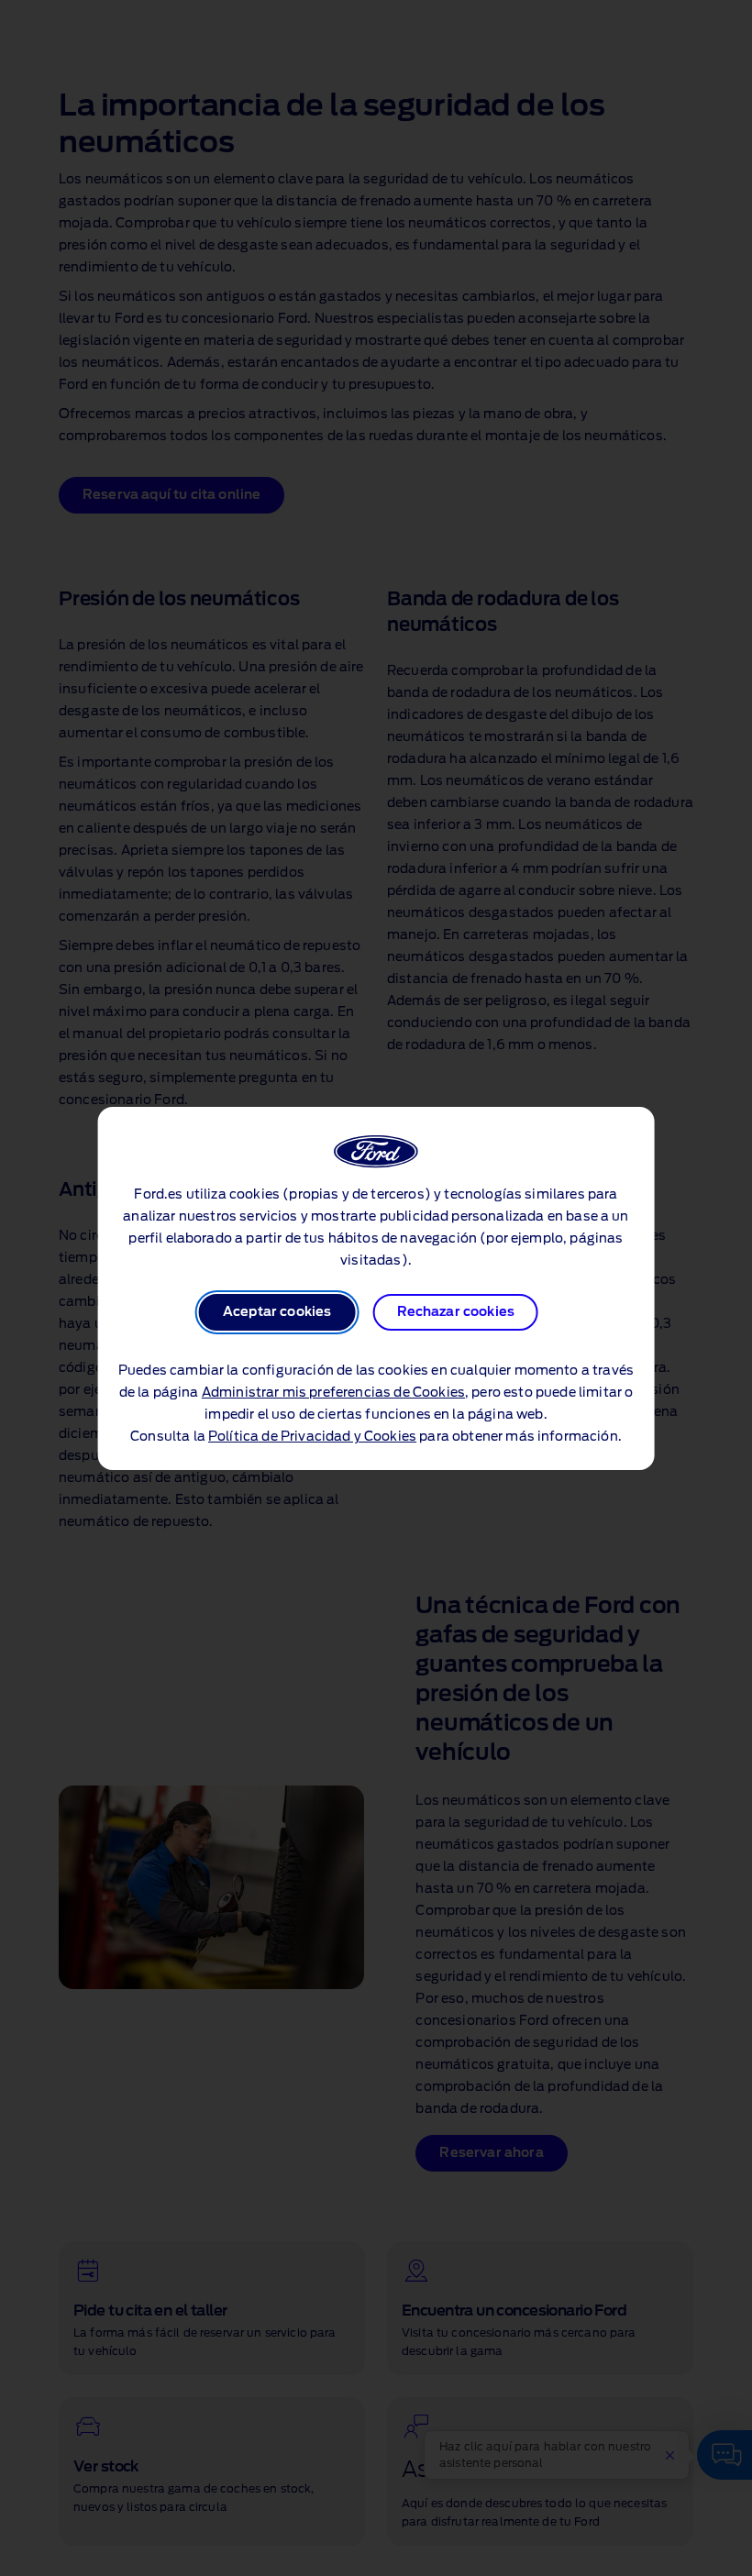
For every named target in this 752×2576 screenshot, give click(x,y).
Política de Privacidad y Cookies (312, 1437)
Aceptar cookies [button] (277, 1312)
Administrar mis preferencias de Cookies (333, 1393)
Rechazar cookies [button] (456, 1312)
